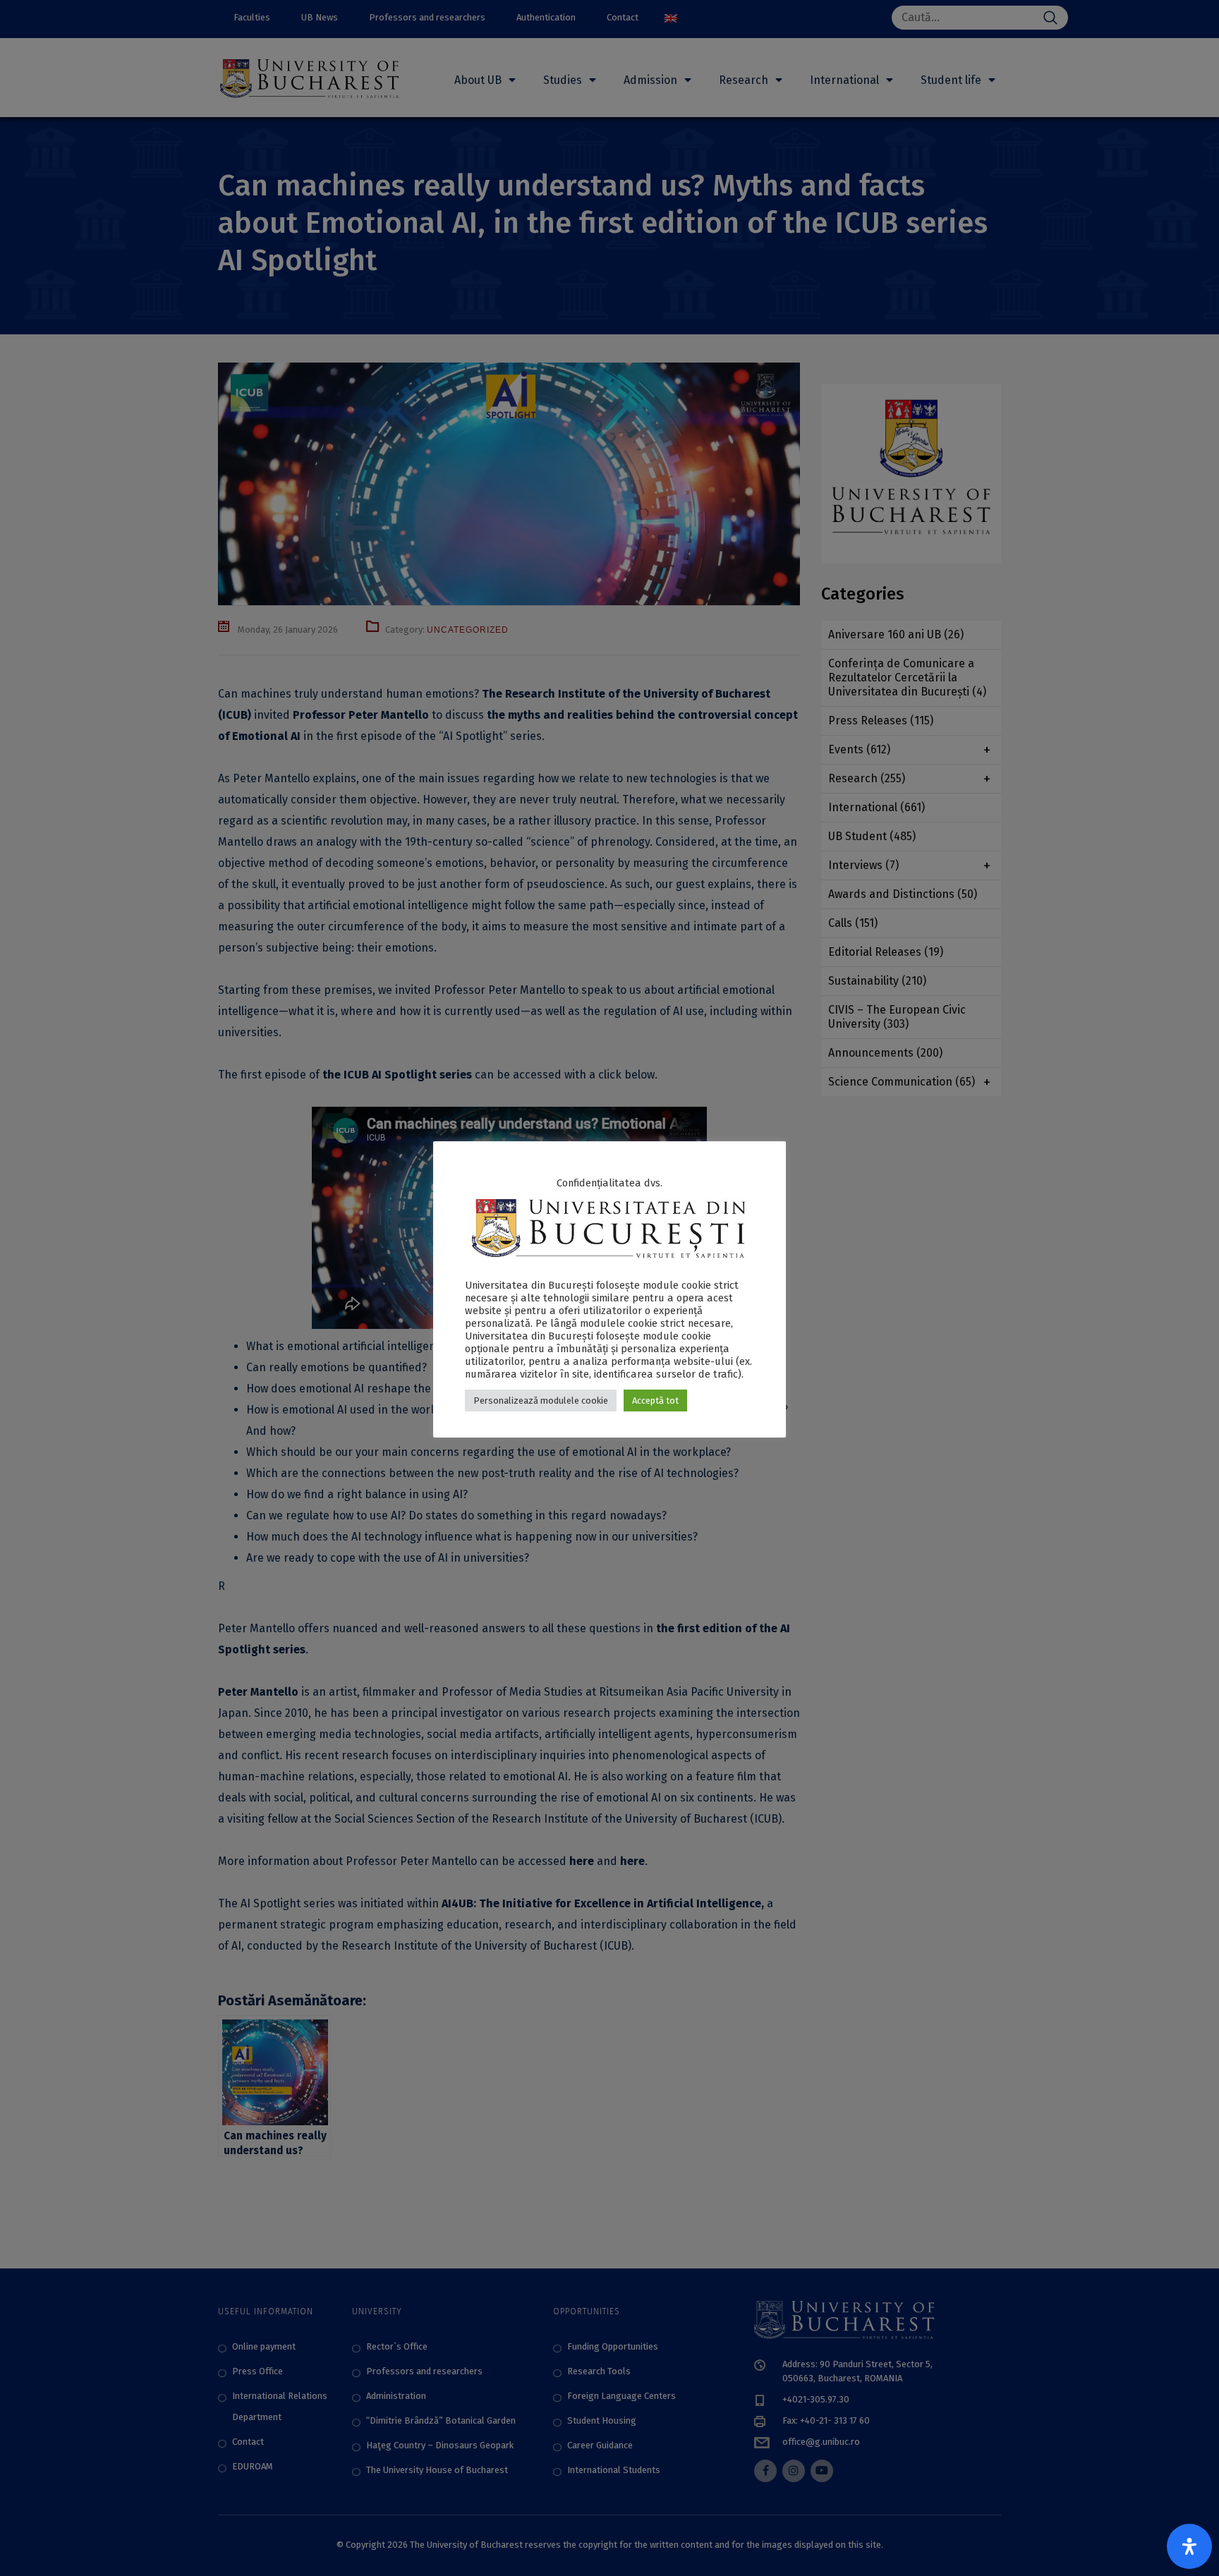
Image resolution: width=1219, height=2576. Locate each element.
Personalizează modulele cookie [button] (541, 1401)
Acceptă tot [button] (655, 1401)
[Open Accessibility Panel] (1189, 2546)
